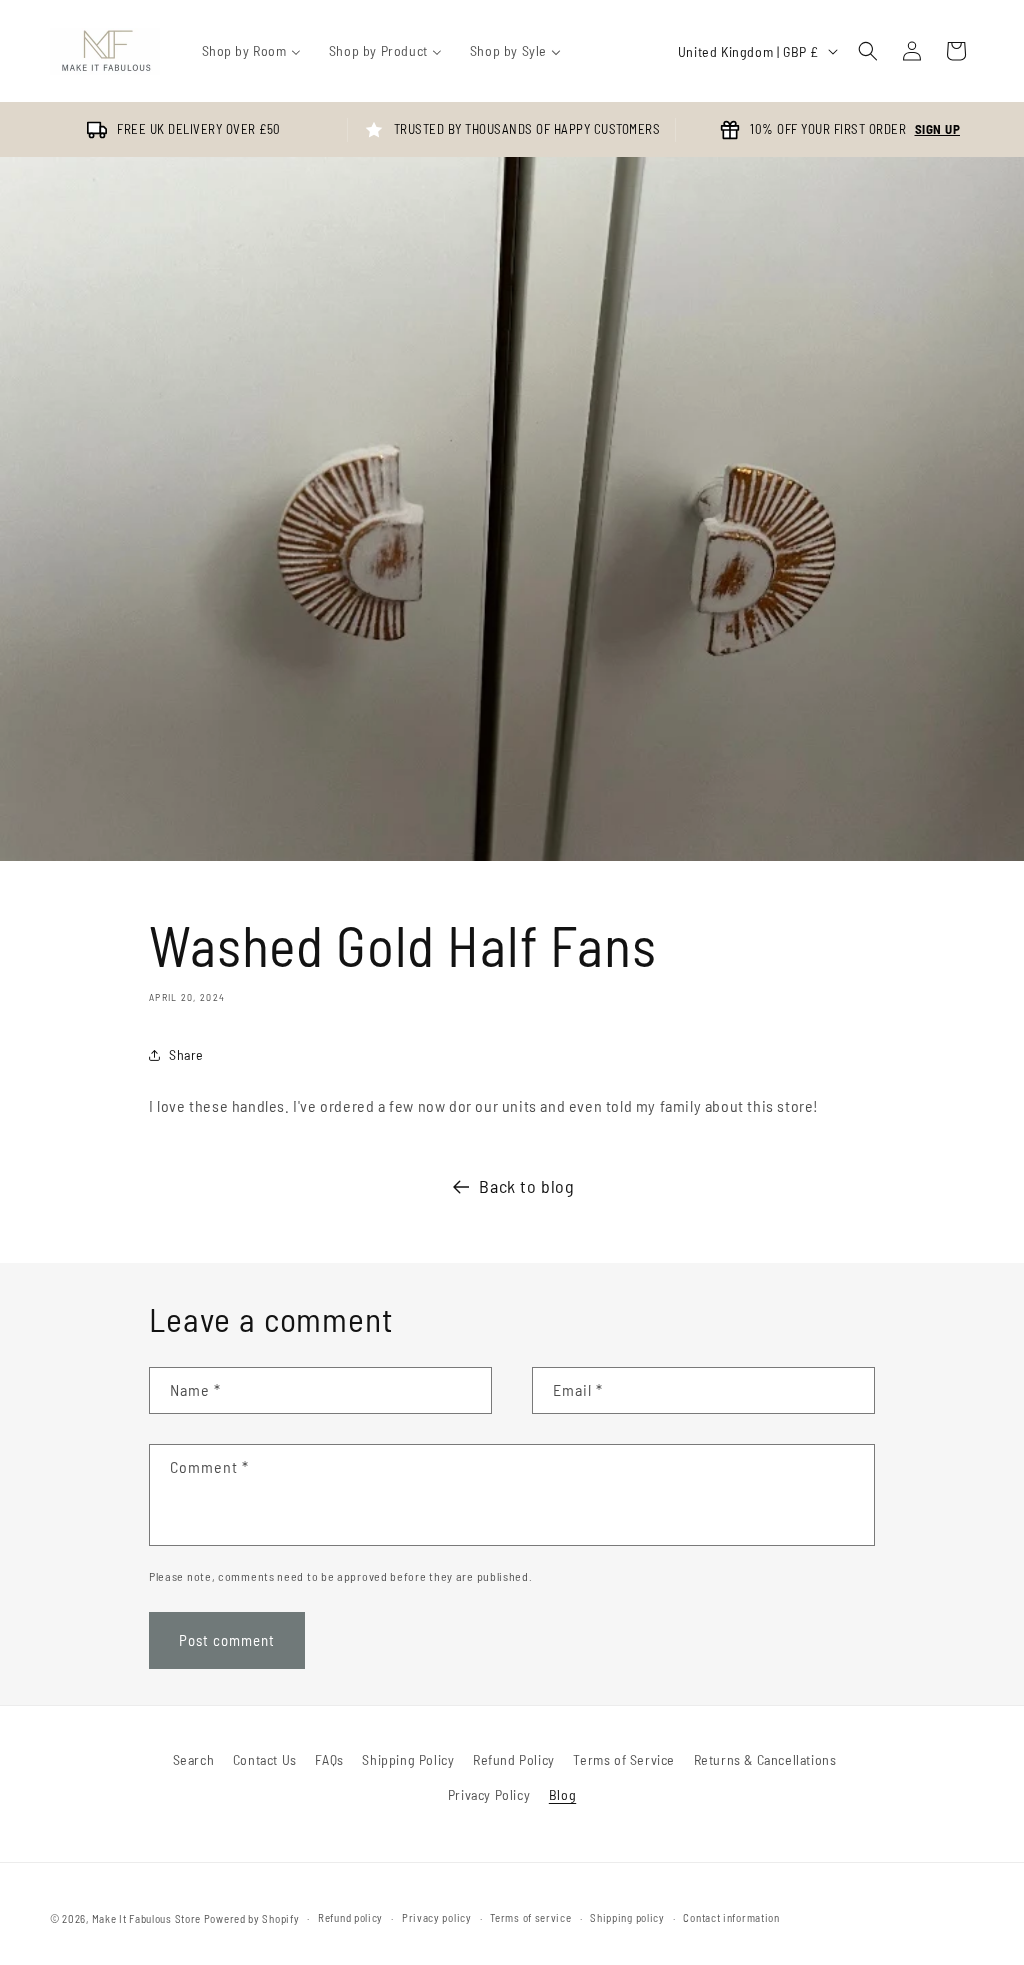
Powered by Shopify (252, 1918)
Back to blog (526, 1186)
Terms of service (530, 1917)
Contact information (731, 1917)
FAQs (329, 1759)
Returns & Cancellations (765, 1759)
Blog (562, 1794)
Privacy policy (437, 1917)
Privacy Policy (489, 1794)
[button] (868, 51)
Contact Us (265, 1759)
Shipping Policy (408, 1759)
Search (194, 1759)
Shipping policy (627, 1917)
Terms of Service (624, 1759)
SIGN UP (938, 129)
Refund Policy (514, 1759)
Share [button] (186, 1054)
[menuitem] (251, 51)
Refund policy (350, 1917)
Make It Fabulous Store (146, 1918)
